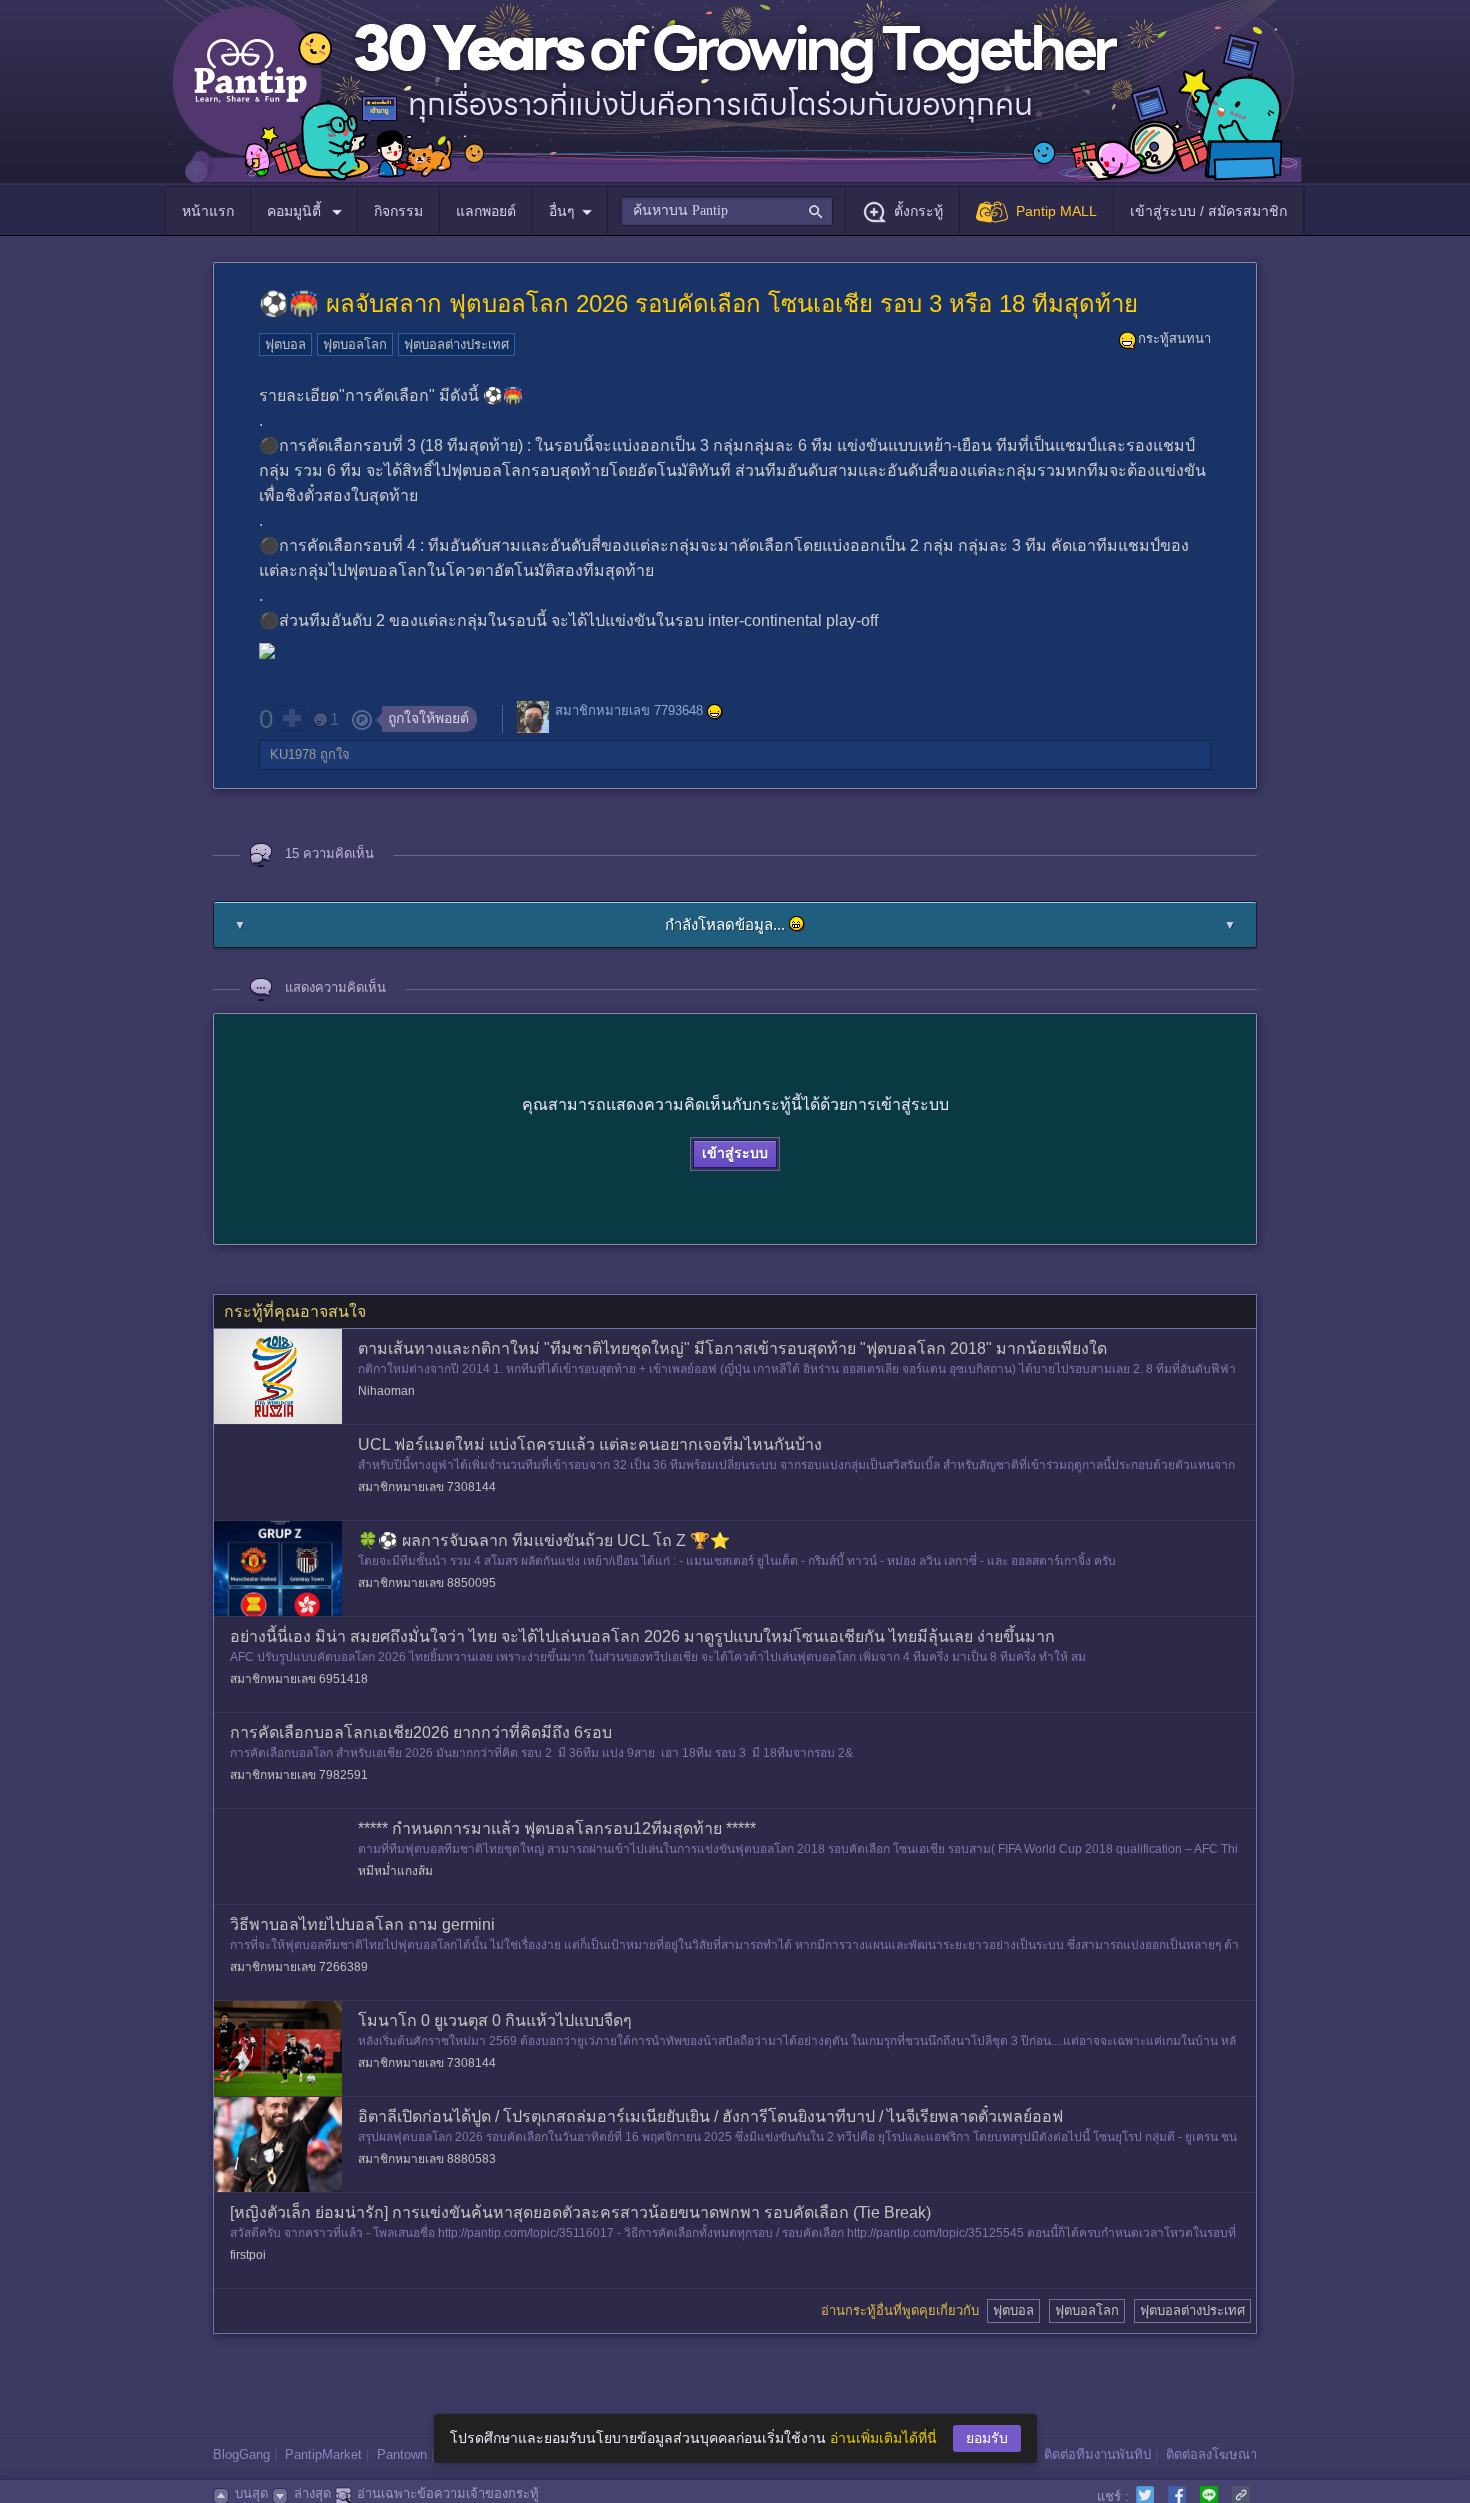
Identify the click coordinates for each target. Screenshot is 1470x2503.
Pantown (402, 2454)
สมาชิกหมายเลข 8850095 (427, 1583)
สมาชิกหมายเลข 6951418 (299, 1679)
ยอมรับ (987, 2438)
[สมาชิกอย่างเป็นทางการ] (715, 712)
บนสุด (251, 2493)
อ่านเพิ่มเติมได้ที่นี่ (883, 2438)
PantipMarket (323, 2454)
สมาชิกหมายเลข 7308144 (427, 1487)
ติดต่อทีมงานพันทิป (1097, 2454)
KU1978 (293, 754)
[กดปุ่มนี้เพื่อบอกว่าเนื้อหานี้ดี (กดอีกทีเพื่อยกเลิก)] (291, 718)
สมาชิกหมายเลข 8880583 (427, 2159)
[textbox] (726, 211)
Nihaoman (386, 1391)
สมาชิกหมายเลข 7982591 (299, 1775)
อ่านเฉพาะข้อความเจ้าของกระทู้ (448, 2493)
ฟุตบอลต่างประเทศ (456, 344)
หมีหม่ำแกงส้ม (395, 1871)
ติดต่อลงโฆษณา (1211, 2454)
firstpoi (248, 2255)
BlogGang (241, 2454)
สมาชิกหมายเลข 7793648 (629, 711)
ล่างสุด (312, 2493)
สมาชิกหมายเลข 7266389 (299, 1967)
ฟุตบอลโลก (355, 344)
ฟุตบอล (285, 344)
